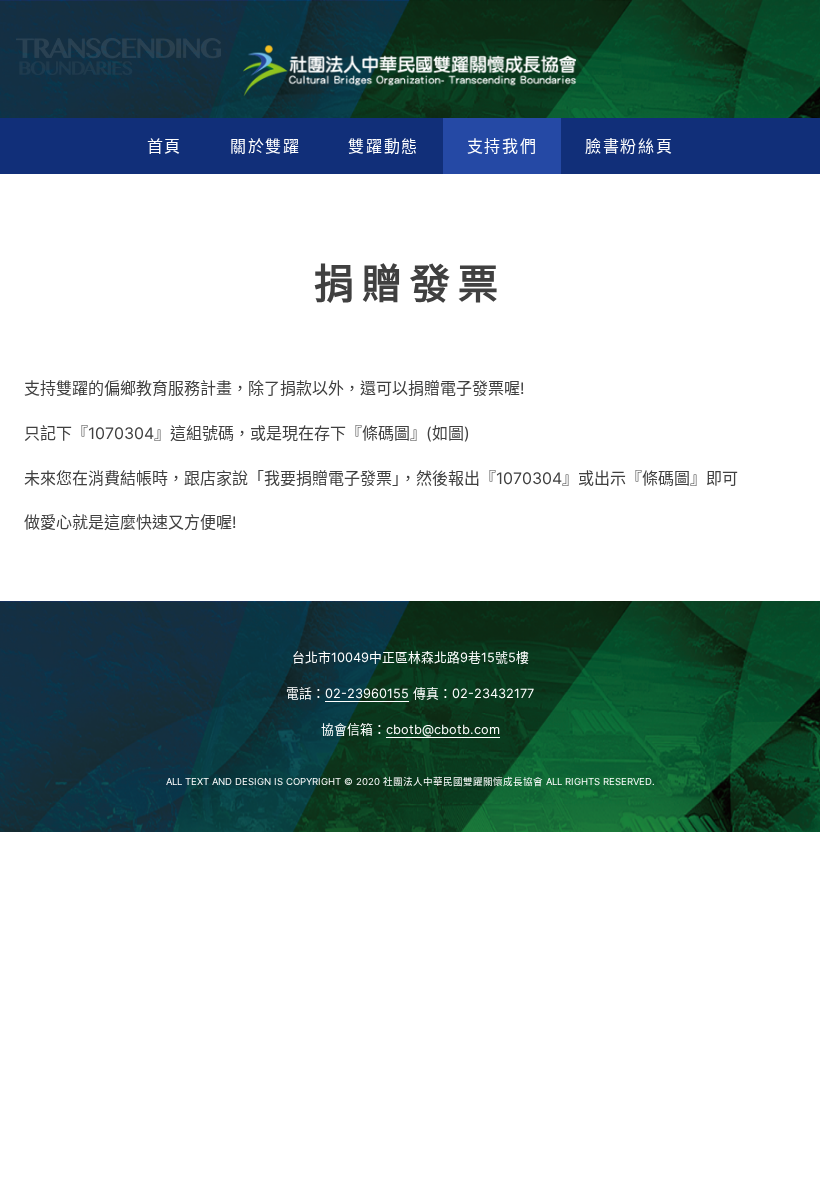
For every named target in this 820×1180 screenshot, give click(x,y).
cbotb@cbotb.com (443, 729)
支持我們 (502, 146)
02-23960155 (367, 693)
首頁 (164, 146)
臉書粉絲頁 (629, 146)
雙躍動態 (383, 146)
